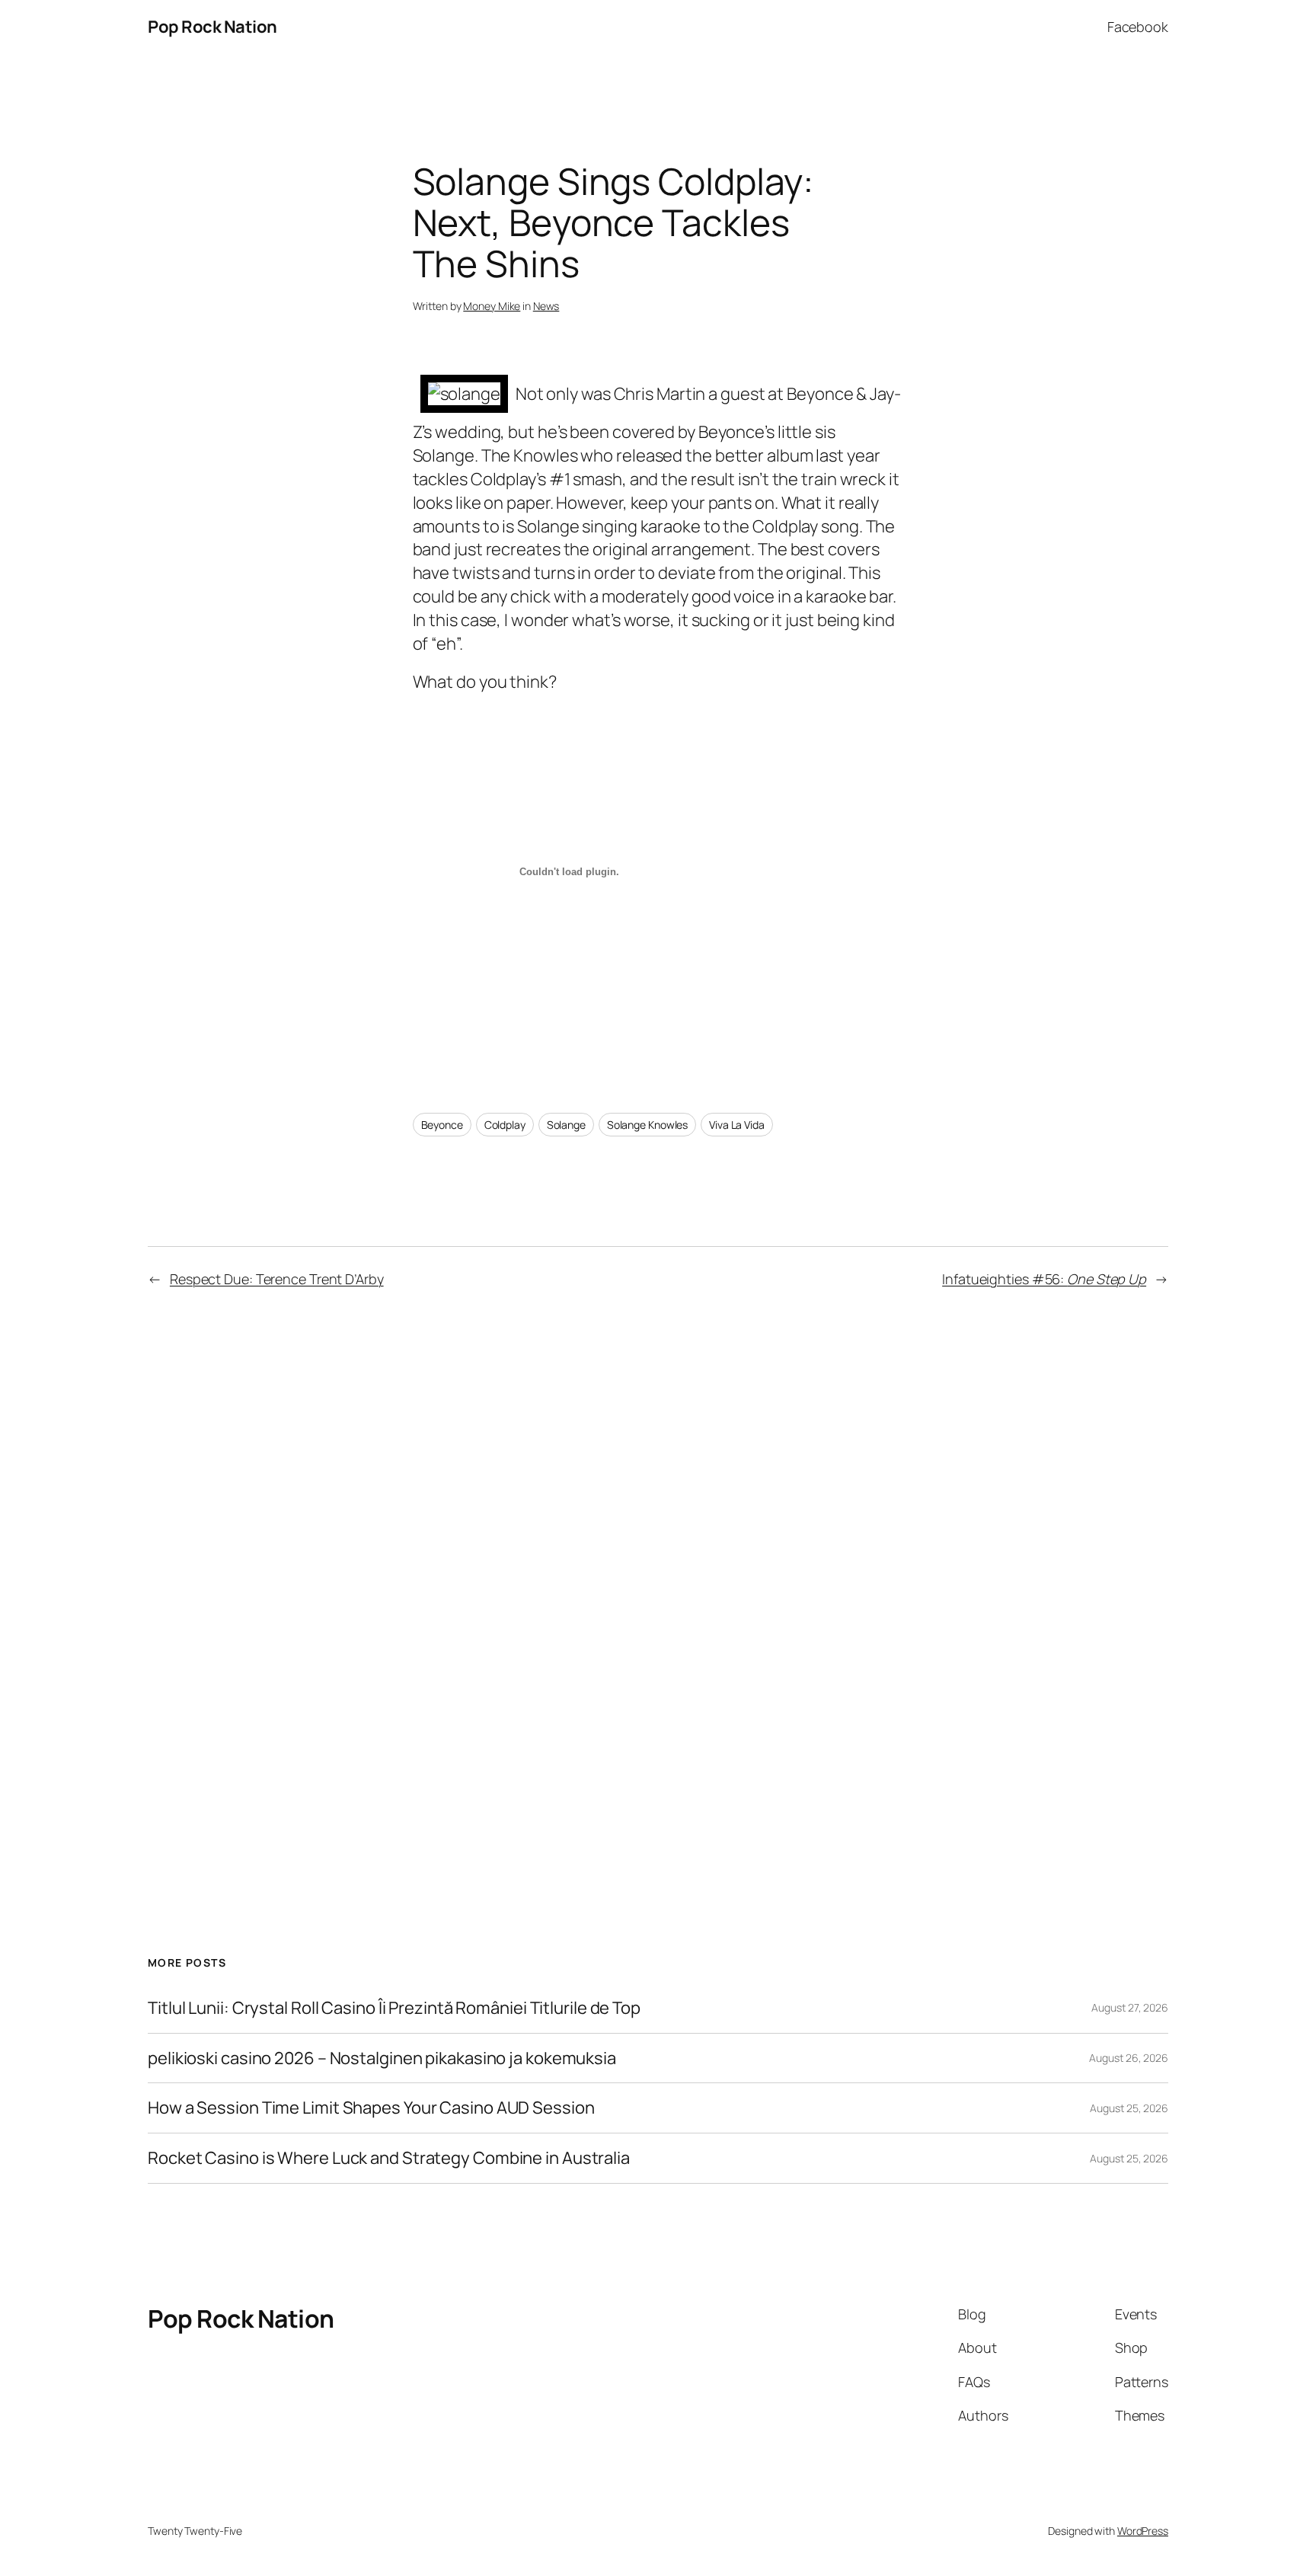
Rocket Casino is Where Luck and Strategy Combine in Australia (389, 2158)
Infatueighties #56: (1044, 1279)
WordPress (1143, 2531)
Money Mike (492, 306)
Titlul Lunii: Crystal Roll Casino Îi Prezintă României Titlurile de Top (394, 2008)
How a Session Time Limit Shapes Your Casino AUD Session (371, 2108)
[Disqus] (658, 1571)
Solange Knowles (648, 1125)
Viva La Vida (737, 1125)
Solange (566, 1125)
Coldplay (505, 1125)
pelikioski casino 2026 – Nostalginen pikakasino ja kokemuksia (382, 2058)
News (546, 306)
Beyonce (442, 1125)
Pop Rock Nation (212, 27)
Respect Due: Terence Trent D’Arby (277, 1279)
